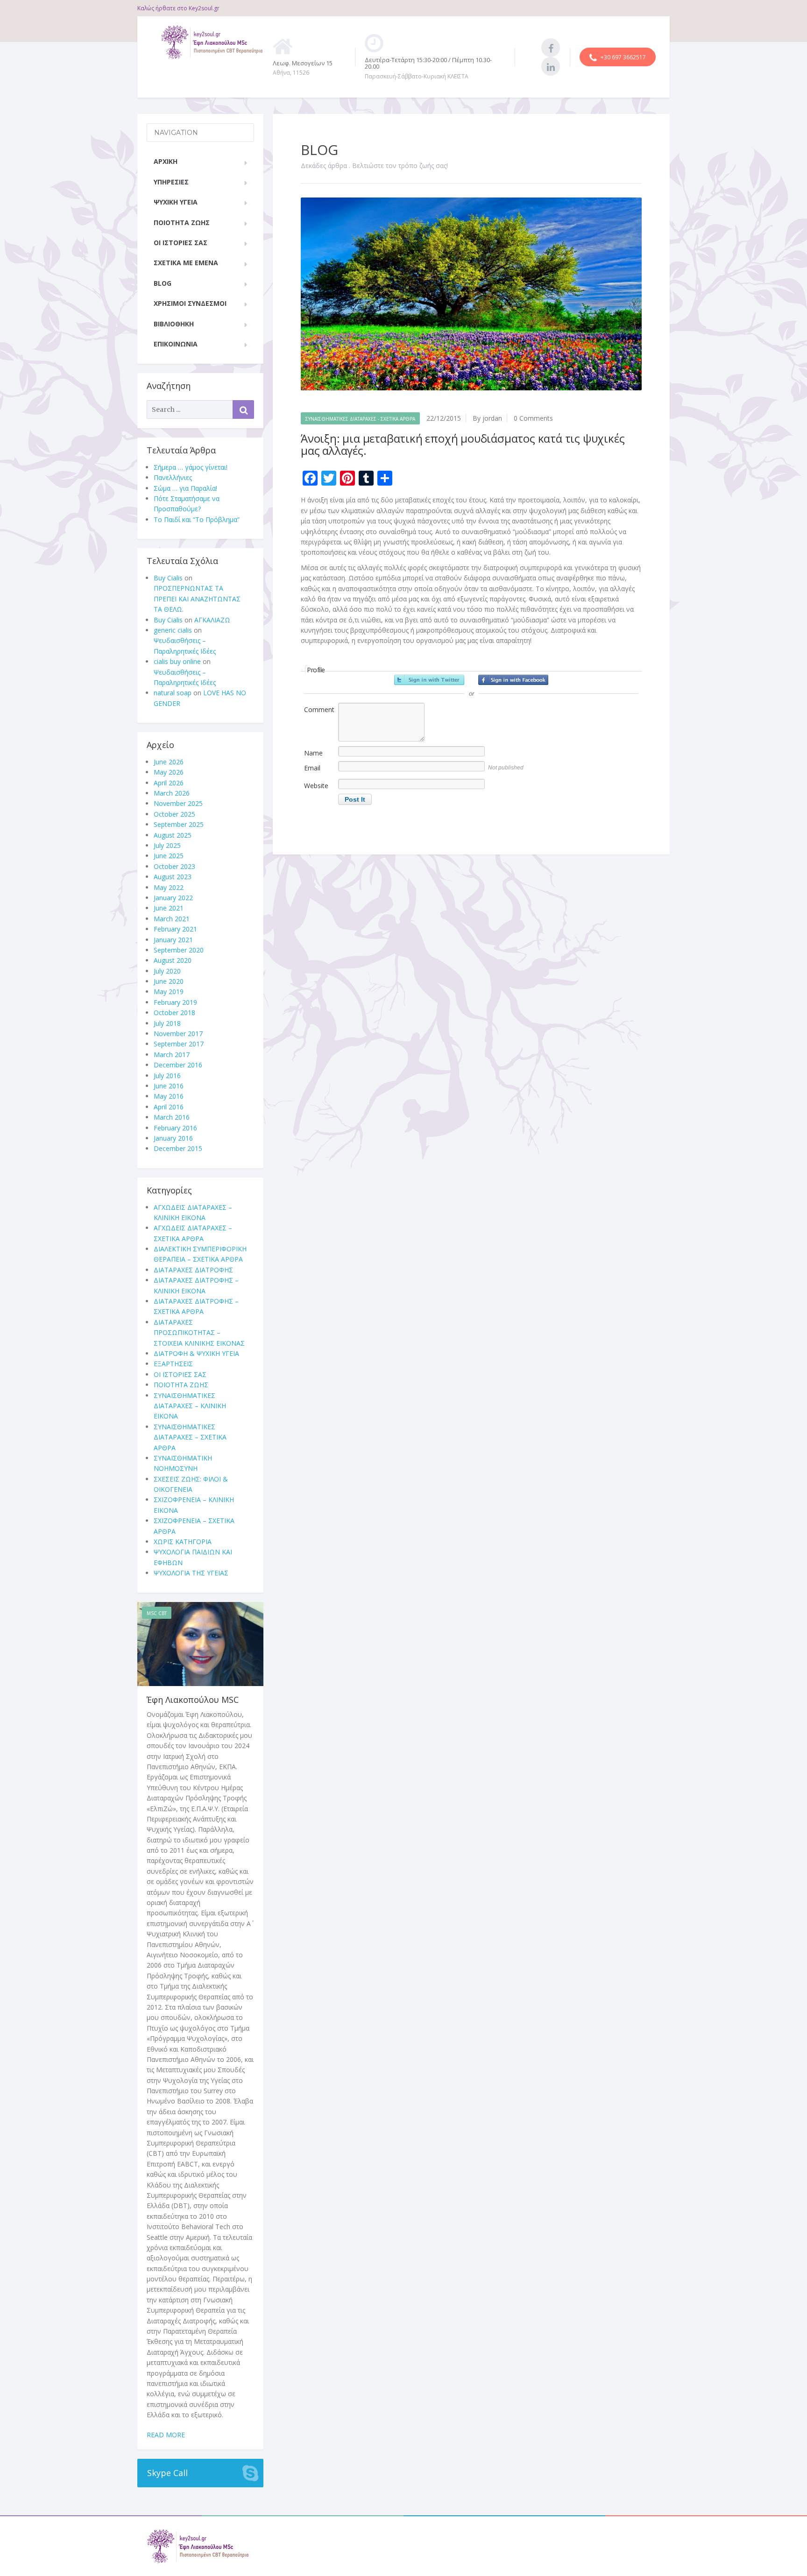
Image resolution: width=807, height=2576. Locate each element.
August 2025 (173, 835)
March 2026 (172, 793)
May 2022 (169, 887)
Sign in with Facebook (513, 680)
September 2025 (179, 824)
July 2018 (167, 1023)
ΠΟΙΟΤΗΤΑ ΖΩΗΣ (182, 222)
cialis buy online (177, 661)
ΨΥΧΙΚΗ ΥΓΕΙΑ (176, 202)
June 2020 (169, 981)
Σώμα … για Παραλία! (185, 488)
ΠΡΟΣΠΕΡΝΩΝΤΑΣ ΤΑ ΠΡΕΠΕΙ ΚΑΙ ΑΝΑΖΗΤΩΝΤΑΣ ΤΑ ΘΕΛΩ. (197, 599)
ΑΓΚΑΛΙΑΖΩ (212, 620)
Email (312, 768)
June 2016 (169, 1086)
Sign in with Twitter (429, 680)
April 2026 (169, 783)
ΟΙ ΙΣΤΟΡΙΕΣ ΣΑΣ (181, 243)
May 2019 (169, 992)
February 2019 (175, 1002)
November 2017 (178, 1034)
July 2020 (167, 971)
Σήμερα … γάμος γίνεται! (191, 467)
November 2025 (178, 803)
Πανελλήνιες (173, 477)
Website (316, 786)
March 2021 (172, 919)
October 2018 (174, 1013)
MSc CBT (157, 1613)
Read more (166, 2435)
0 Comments (533, 418)
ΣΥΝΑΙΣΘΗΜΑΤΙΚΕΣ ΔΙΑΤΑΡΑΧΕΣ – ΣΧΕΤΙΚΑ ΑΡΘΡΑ (190, 1437)
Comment (319, 709)
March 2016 (172, 1117)
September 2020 (179, 950)
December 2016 (178, 1065)
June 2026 (169, 762)
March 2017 (172, 1055)
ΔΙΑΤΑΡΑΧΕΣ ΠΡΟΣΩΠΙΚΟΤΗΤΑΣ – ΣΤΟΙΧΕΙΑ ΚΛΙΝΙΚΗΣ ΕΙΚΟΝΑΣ (199, 1333)
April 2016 (169, 1107)
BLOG (163, 283)
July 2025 (167, 845)
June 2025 (169, 856)
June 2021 (169, 908)
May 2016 (169, 1096)
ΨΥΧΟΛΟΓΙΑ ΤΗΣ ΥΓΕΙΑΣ (191, 1573)
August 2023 (173, 877)
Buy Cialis (168, 578)
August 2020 (173, 960)
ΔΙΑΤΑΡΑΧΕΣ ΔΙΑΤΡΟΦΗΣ (193, 1270)
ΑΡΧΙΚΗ (166, 161)
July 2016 (167, 1076)
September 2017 (179, 1044)
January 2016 (173, 1138)
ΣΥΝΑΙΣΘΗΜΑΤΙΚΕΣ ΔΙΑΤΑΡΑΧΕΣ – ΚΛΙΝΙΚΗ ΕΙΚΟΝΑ (190, 1406)
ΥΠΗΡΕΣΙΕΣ (171, 182)
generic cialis (173, 630)
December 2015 (178, 1148)
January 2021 (173, 940)
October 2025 (174, 814)
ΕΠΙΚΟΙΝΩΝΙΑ (176, 344)
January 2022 (173, 898)
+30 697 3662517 (623, 57)
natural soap (173, 693)
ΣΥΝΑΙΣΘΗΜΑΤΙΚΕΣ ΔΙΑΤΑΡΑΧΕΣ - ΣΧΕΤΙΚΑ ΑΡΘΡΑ (360, 419)
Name (313, 753)
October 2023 (174, 866)
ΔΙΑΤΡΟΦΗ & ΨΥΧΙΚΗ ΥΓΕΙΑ (196, 1353)
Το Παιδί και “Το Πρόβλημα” (197, 519)
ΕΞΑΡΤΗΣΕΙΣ (173, 1364)
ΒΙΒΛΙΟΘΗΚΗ (174, 324)
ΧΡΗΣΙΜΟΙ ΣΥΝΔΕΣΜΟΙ (190, 303)
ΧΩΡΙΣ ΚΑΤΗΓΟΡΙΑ (183, 1542)
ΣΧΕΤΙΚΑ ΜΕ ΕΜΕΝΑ (186, 263)
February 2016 (175, 1128)
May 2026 (169, 772)
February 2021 (175, 929)
